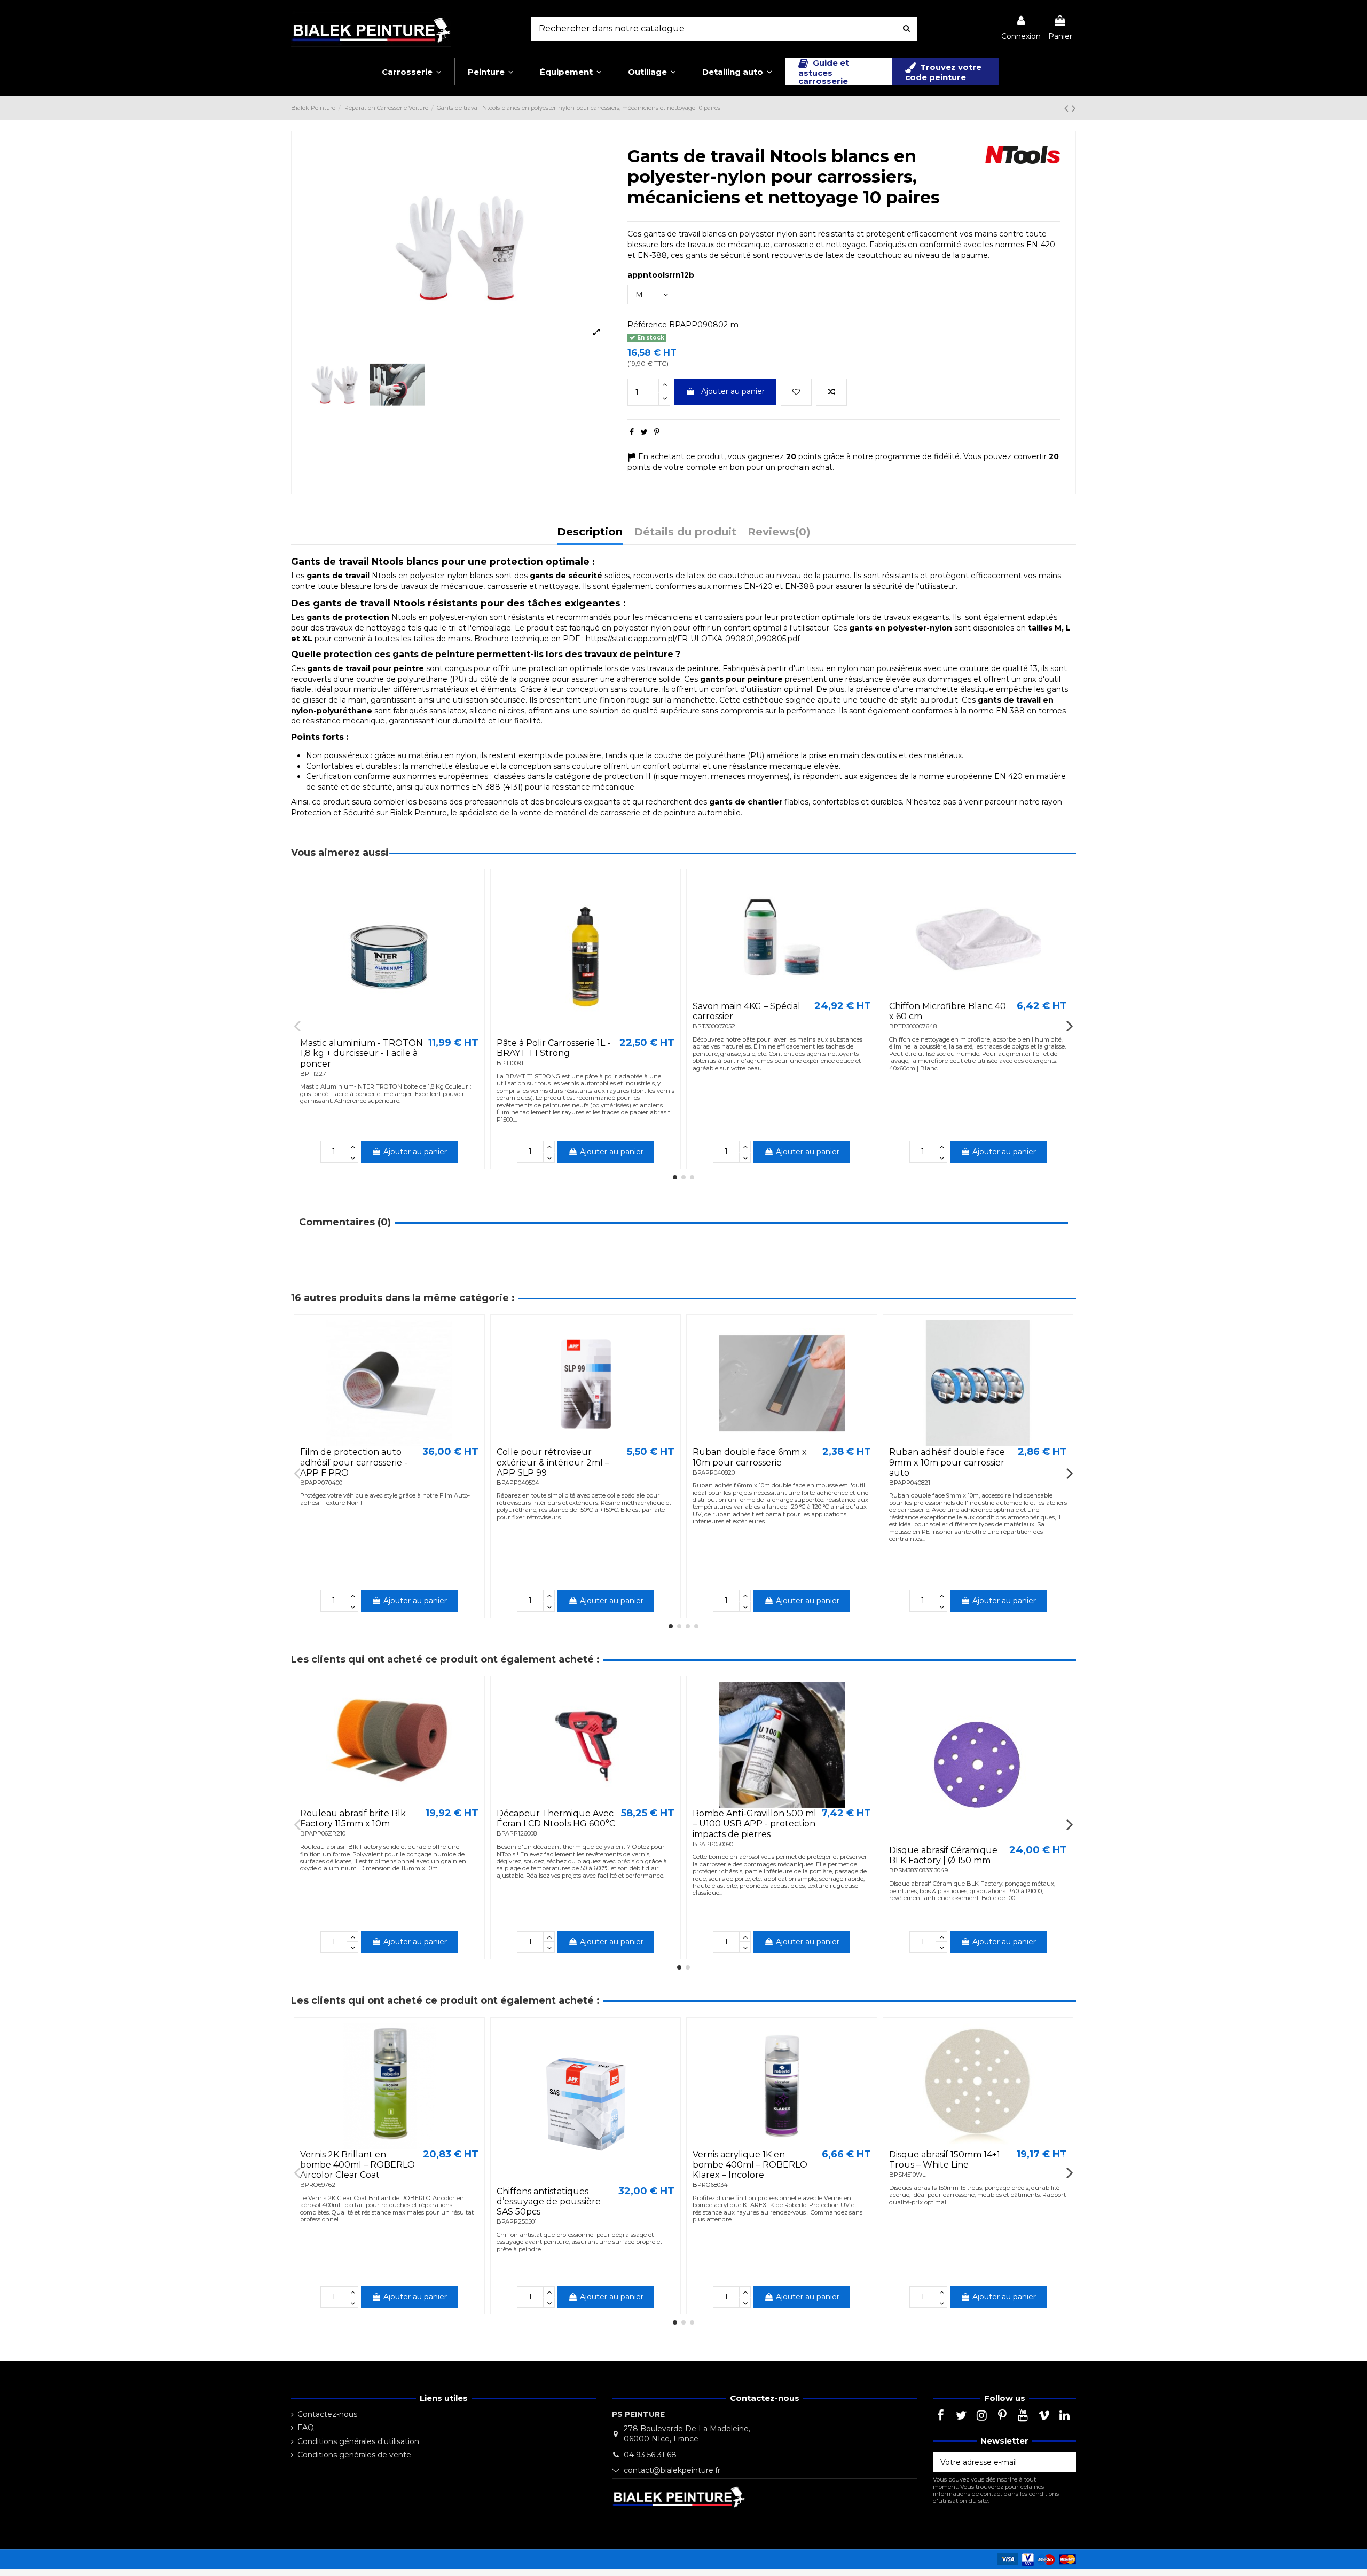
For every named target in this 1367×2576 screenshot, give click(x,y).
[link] (1021, 29)
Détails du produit (685, 533)
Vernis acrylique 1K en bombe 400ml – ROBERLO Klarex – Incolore (750, 2165)
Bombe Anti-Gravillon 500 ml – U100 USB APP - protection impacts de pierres (755, 1823)
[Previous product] (1068, 108)
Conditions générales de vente (354, 2455)
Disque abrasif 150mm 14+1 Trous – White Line (945, 2160)
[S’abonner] (1065, 2462)
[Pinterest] (657, 432)
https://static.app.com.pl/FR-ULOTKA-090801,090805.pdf (693, 639)
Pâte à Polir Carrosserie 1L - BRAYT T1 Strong (553, 1048)
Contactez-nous (327, 2414)
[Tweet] (644, 432)
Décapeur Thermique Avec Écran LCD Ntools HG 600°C (556, 1818)
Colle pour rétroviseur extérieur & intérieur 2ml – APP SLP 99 (553, 1462)
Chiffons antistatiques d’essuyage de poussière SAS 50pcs (549, 2201)
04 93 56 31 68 (650, 2455)
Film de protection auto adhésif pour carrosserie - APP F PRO (354, 1462)
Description (590, 533)
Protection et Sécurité (333, 813)
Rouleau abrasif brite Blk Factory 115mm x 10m (353, 1818)
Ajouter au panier (733, 391)
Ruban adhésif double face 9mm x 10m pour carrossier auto (947, 1462)
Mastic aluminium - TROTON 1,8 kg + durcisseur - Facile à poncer (362, 1053)
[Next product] (1074, 108)
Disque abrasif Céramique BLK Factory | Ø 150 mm (943, 1855)
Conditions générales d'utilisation (358, 2441)
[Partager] (632, 432)
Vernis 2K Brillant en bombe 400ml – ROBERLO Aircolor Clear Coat (358, 2165)
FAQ (306, 2428)
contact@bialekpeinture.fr (672, 2470)
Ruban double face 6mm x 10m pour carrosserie (750, 1457)
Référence (647, 325)
